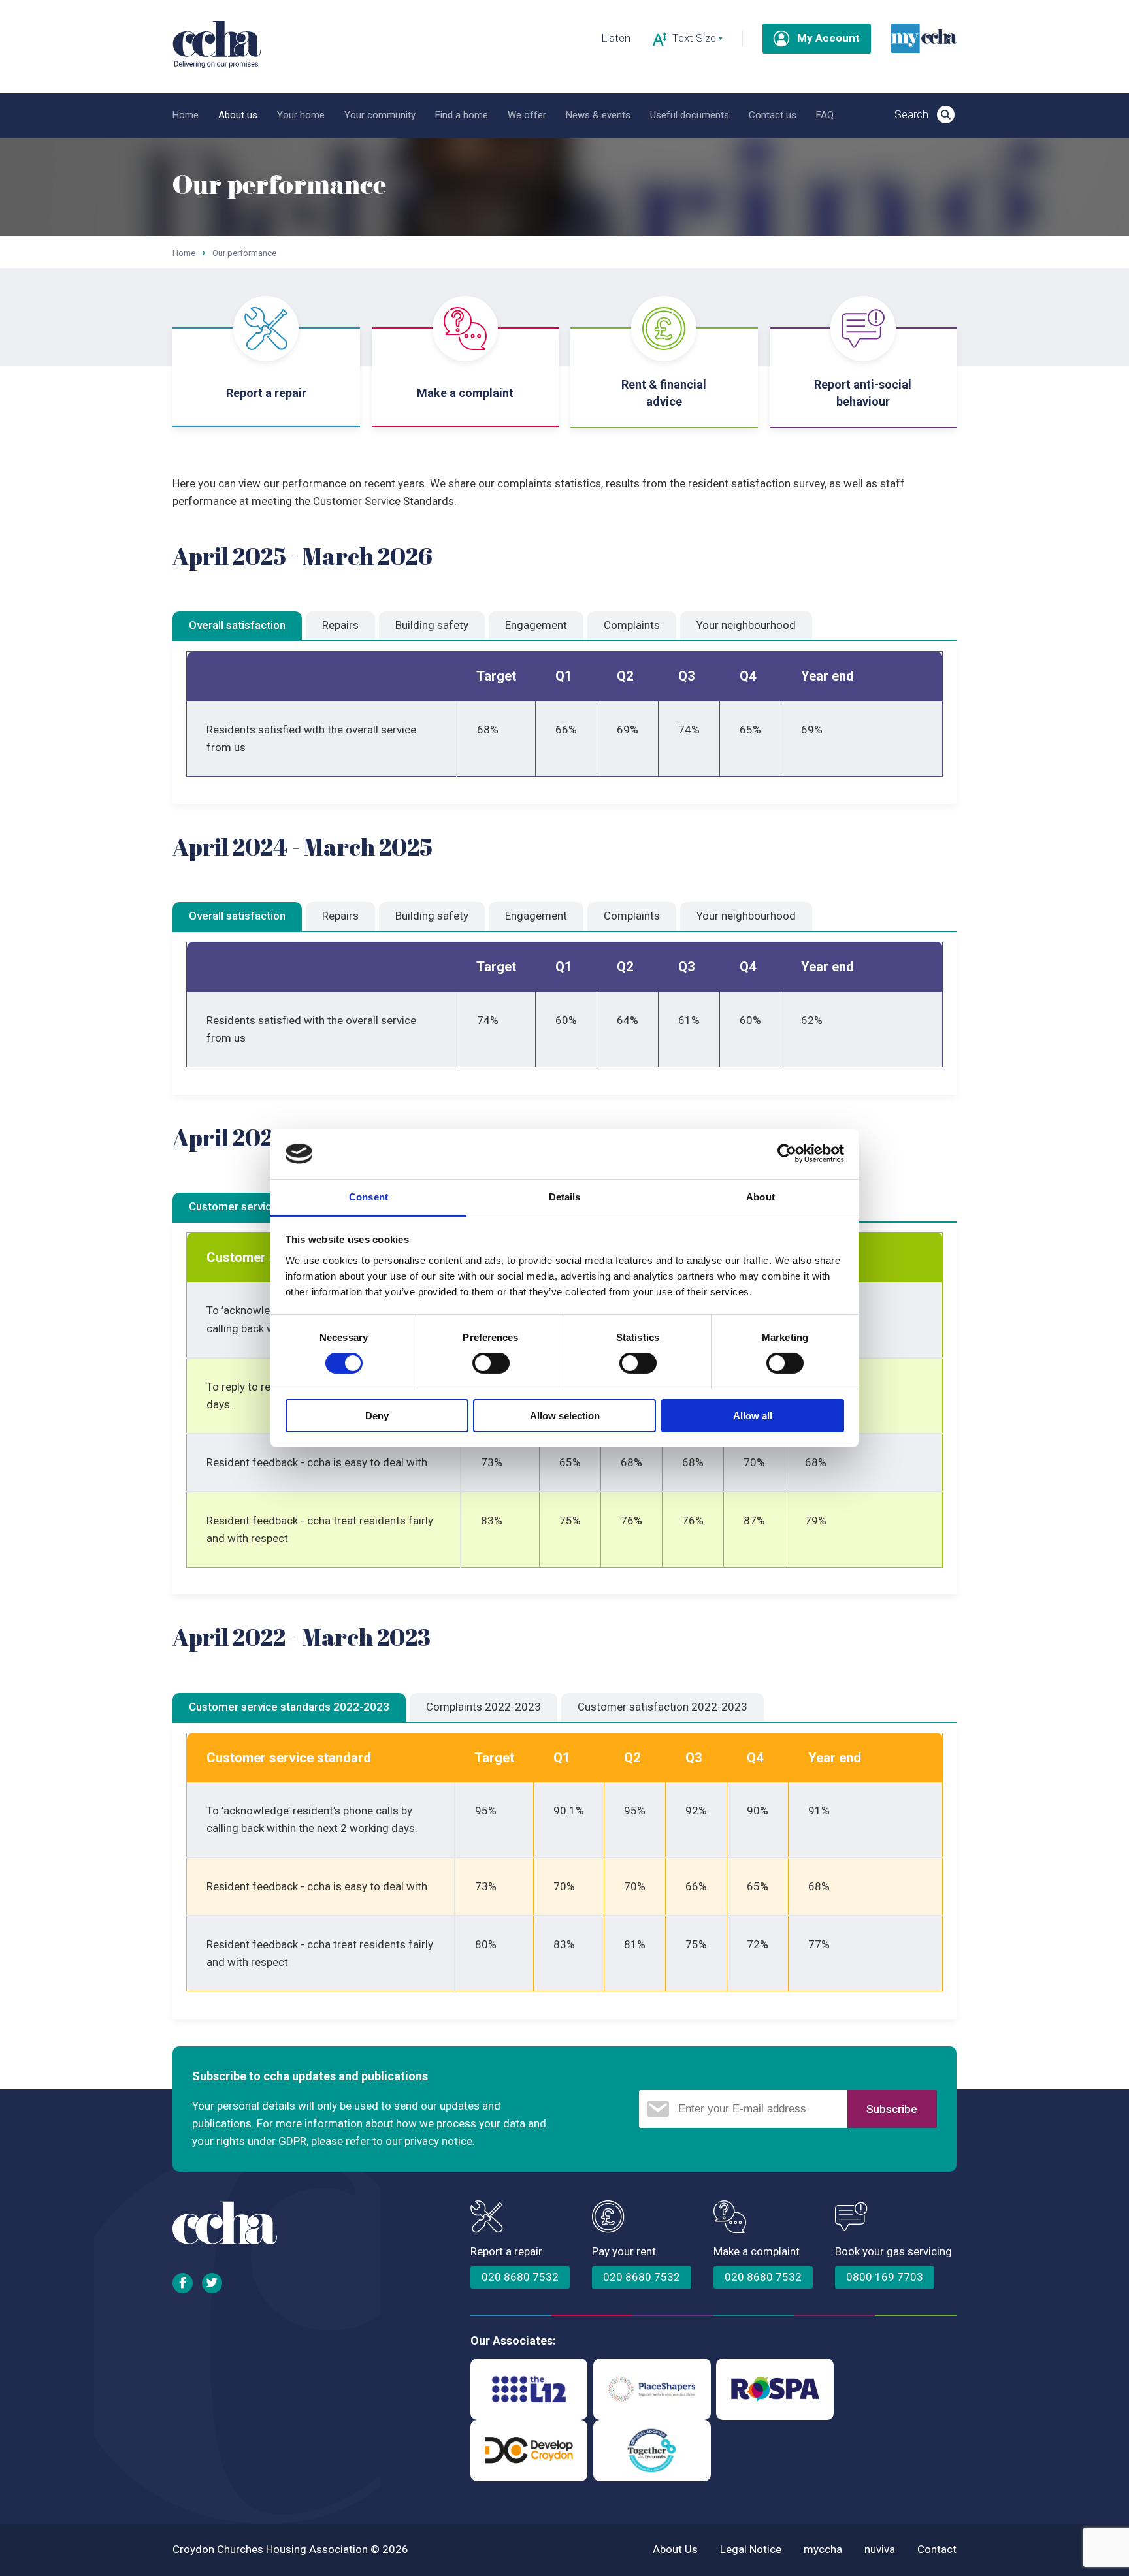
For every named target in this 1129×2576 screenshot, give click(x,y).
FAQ (825, 115)
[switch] (491, 1363)
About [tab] (761, 1197)
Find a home (462, 115)
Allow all (753, 1416)
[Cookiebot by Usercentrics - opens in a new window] (787, 1153)
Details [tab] (565, 1197)
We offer (527, 115)
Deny (377, 1416)
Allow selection (565, 1416)
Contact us (773, 115)
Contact (937, 2549)
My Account (828, 38)
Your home (301, 115)
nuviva (880, 2549)
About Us (675, 2549)
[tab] (237, 626)
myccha (823, 2549)
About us (238, 115)
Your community (380, 115)
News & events (598, 115)
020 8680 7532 (520, 2277)
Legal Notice (751, 2549)
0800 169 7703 (885, 2277)
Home (186, 115)
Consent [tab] (368, 1197)
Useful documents (690, 115)
